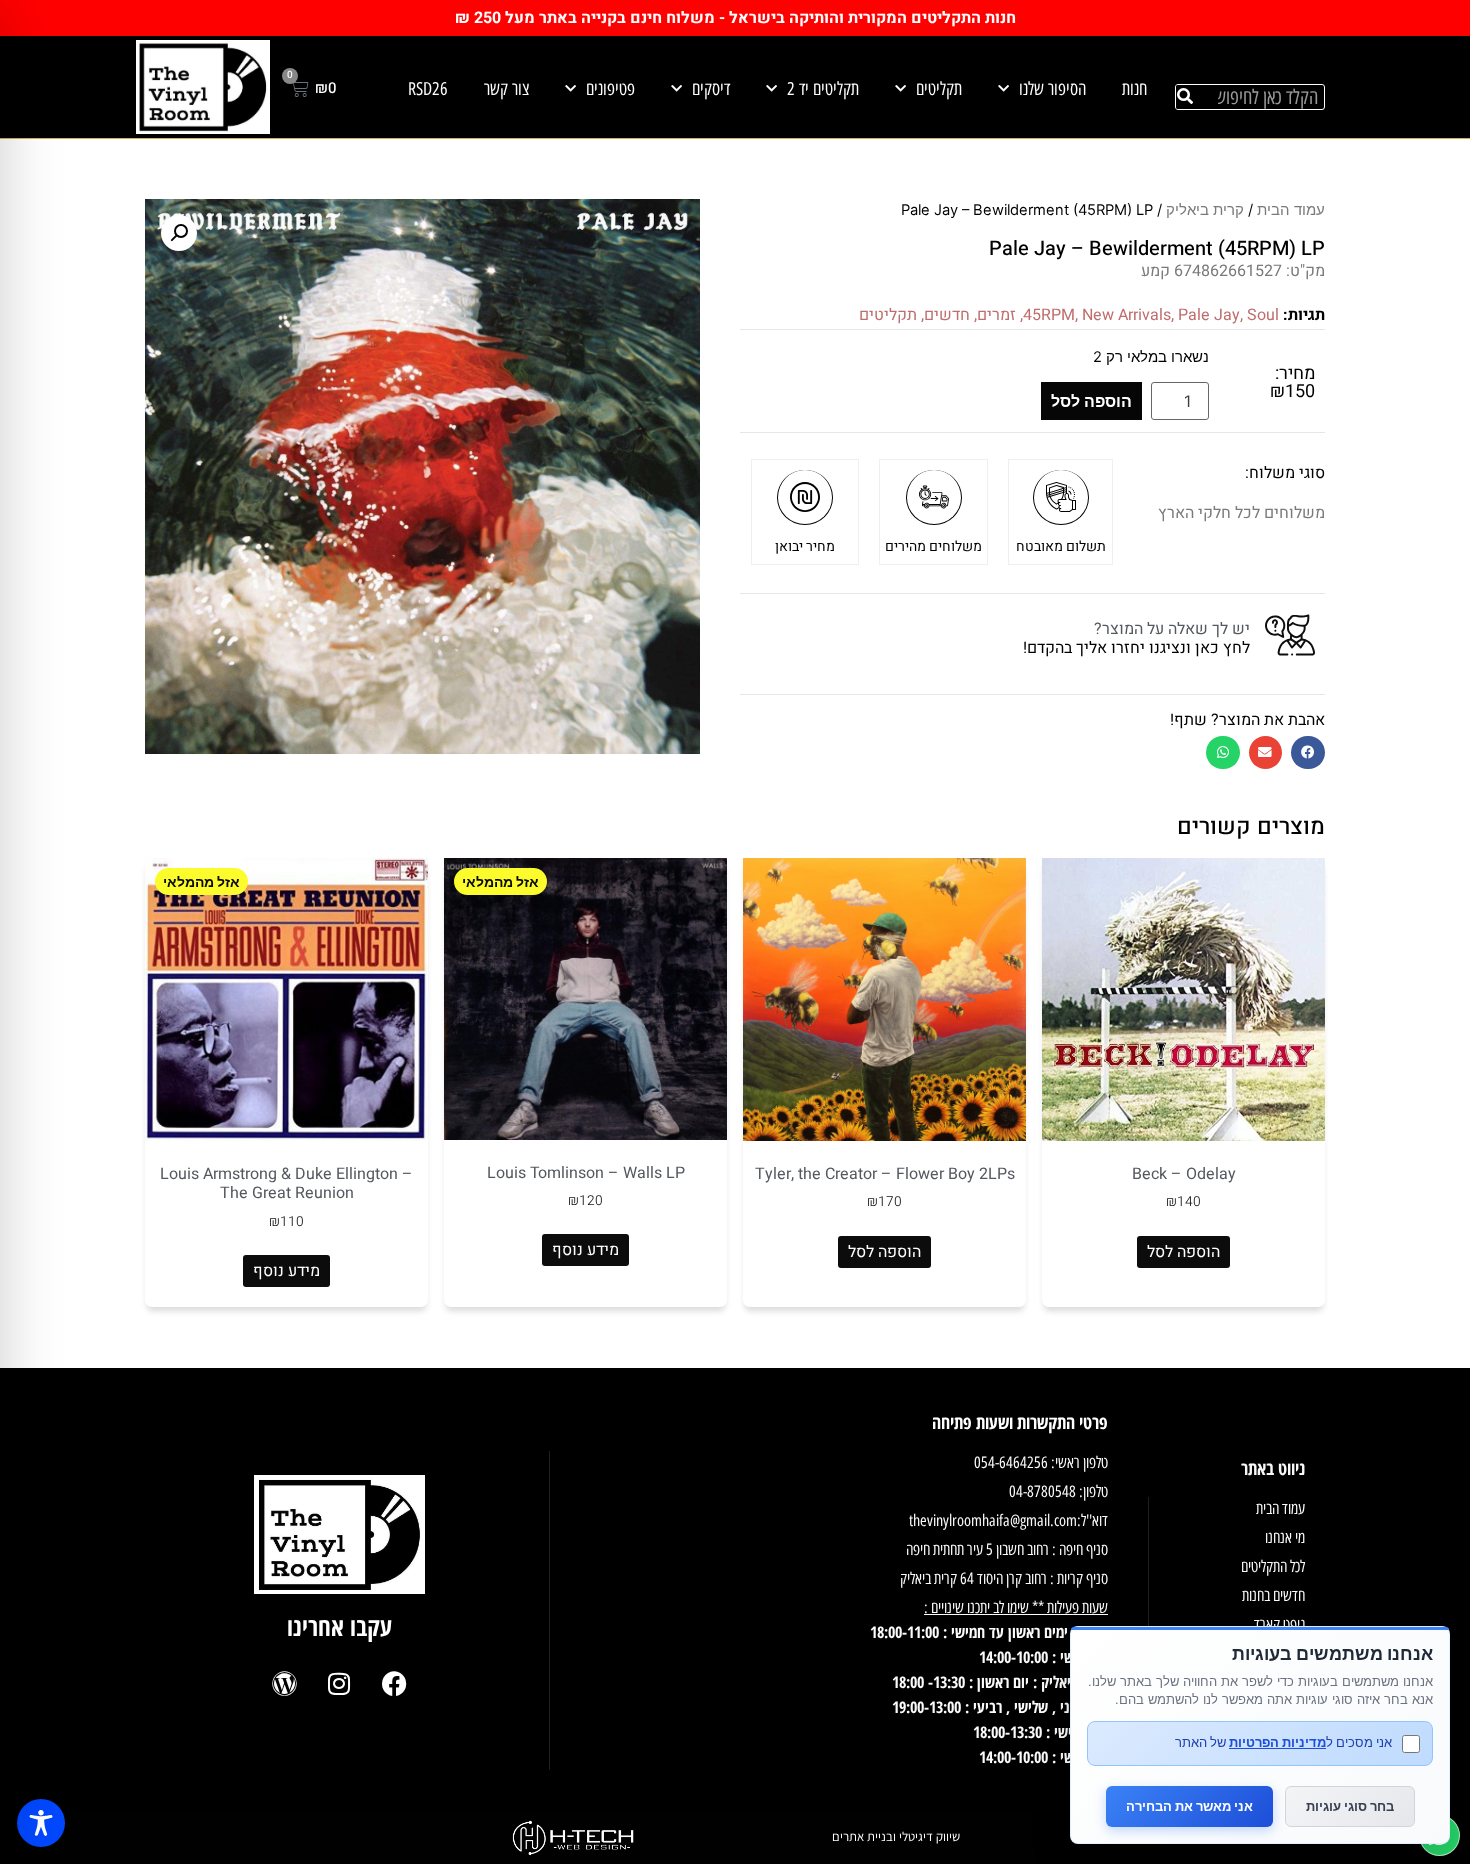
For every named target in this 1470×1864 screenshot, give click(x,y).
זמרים (996, 315)
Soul (1263, 315)
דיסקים (711, 89)
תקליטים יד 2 (823, 89)
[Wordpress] (284, 1684)
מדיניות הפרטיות (1277, 1742)
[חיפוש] (1185, 97)
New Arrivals (1126, 315)
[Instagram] (339, 1684)
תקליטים (939, 89)
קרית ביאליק (1205, 210)
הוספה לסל (1091, 401)
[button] (1308, 752)
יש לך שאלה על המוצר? (1172, 629)
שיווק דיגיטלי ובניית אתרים (896, 1836)
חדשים (947, 315)
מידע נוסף (585, 1250)
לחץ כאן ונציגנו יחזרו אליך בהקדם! (1136, 648)
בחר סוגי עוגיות (1350, 1806)
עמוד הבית (1291, 210)
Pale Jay (1209, 315)
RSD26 (428, 89)
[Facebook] (394, 1684)
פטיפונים (610, 89)
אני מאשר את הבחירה (1189, 1806)
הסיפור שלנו (1052, 89)
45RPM (1049, 315)
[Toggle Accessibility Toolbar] (41, 1823)
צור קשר (506, 89)
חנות (1134, 89)
